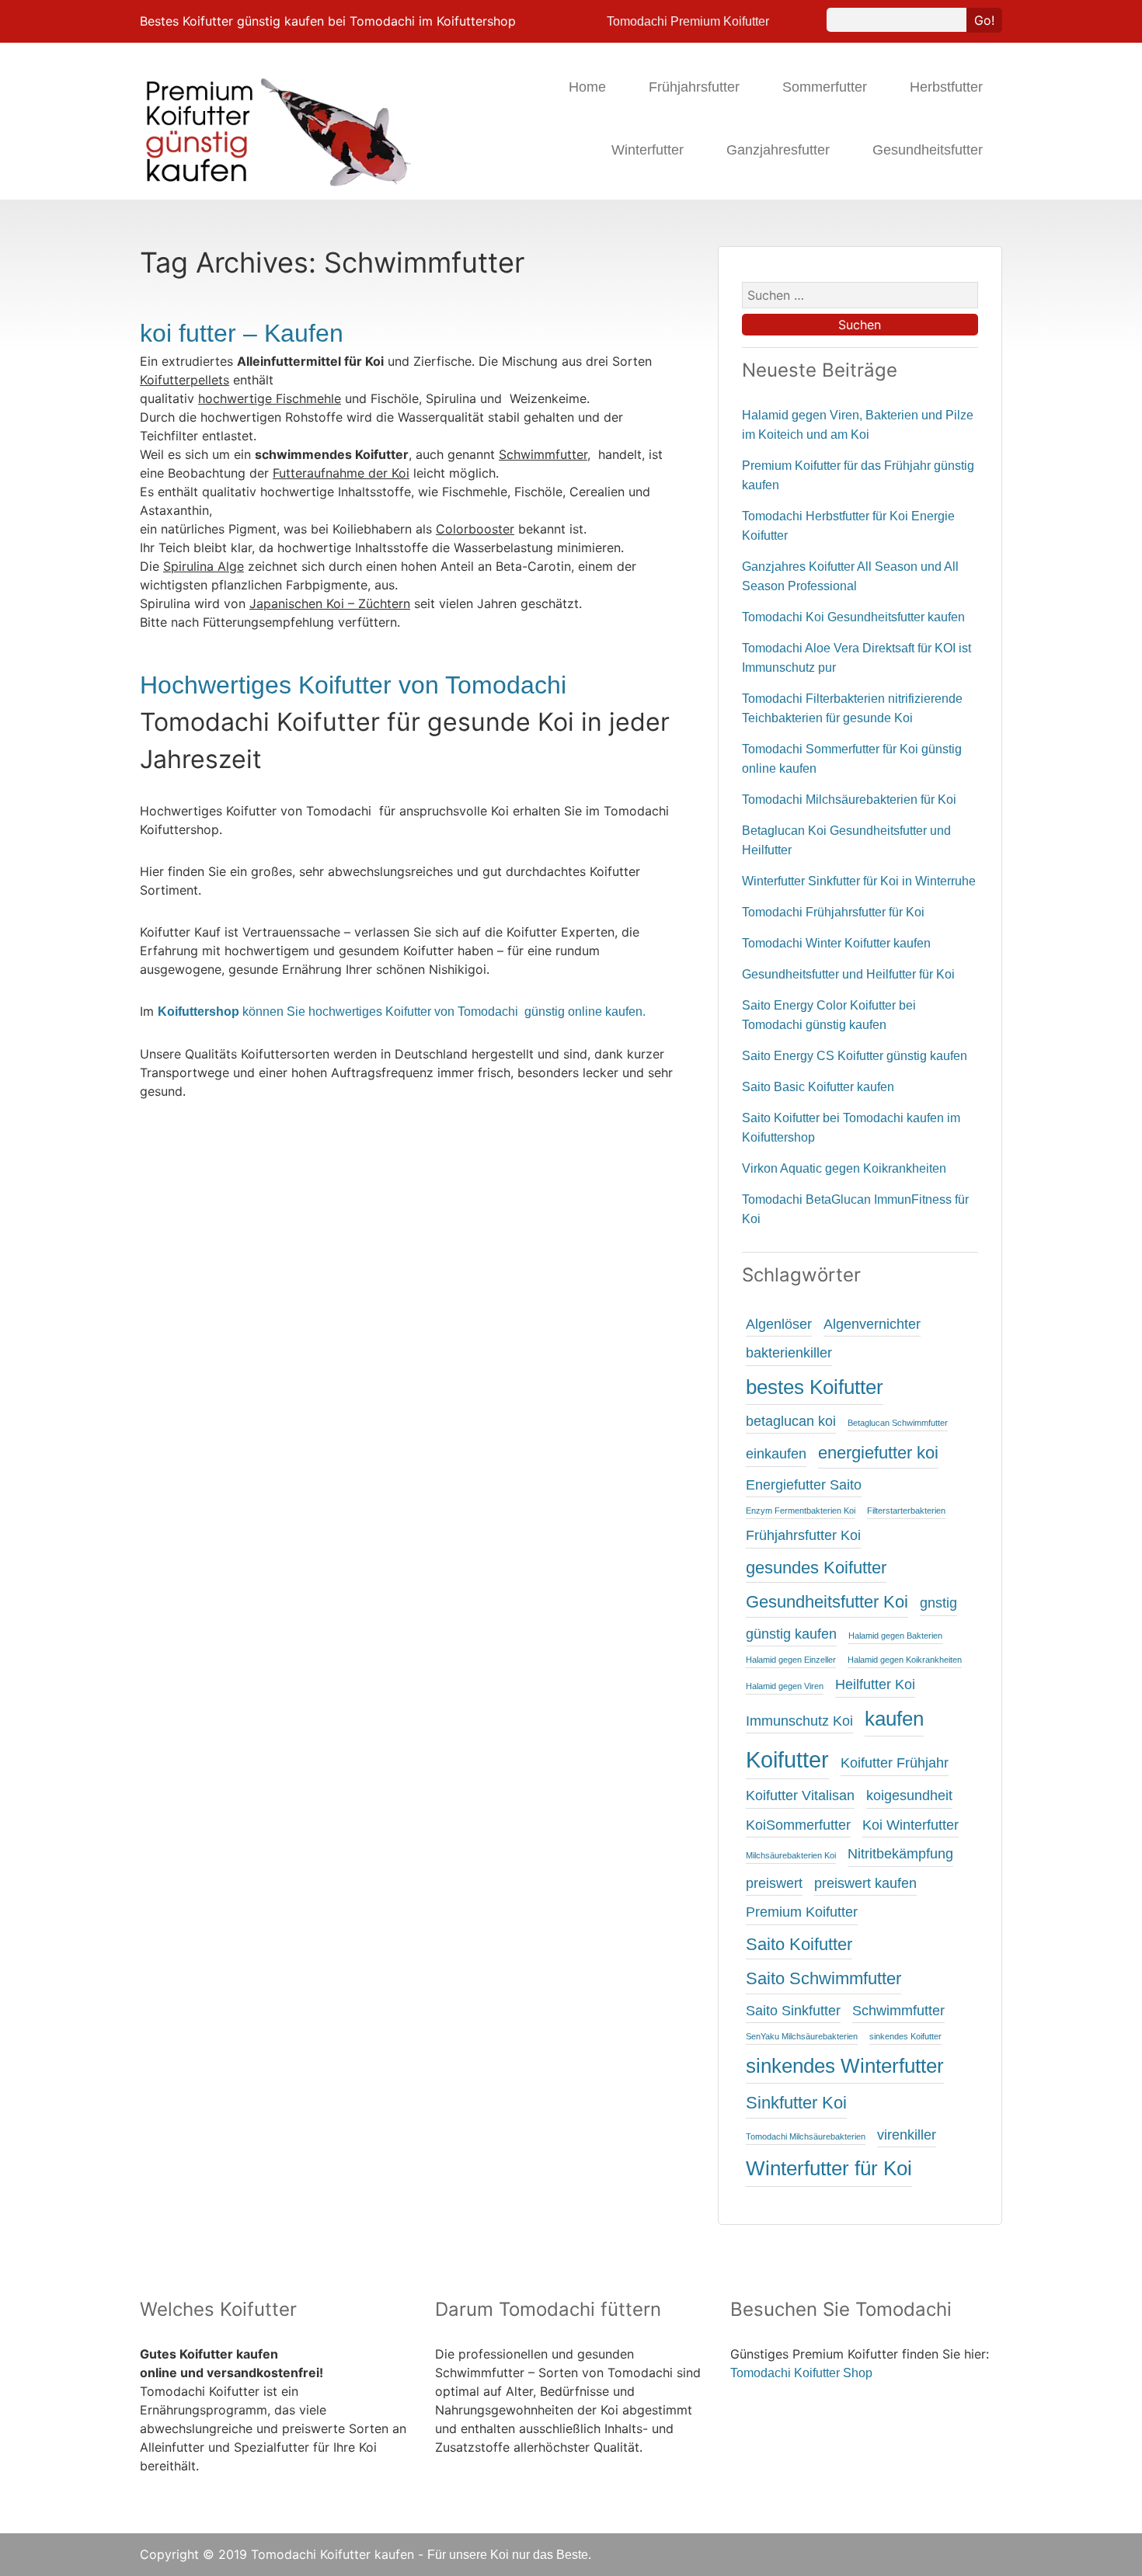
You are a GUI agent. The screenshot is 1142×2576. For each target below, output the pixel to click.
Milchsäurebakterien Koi (791, 1855)
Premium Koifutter (802, 1912)
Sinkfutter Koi (796, 2103)
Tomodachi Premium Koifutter (688, 21)
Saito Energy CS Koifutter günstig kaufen (855, 1056)
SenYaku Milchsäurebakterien (802, 2036)
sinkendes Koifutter (905, 2036)
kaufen (894, 1719)
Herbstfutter (946, 87)
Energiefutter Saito (804, 1485)
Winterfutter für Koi (829, 2168)
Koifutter (787, 1759)
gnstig (938, 1603)
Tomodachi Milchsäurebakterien (806, 2136)
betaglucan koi (791, 1421)
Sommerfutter (825, 87)
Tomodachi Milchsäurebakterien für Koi (849, 800)
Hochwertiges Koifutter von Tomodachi (353, 685)
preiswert (774, 1883)
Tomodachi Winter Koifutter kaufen (836, 943)
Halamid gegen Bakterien (895, 1636)
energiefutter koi (878, 1453)
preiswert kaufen (865, 1883)
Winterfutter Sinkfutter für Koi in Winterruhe (859, 881)
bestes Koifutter (815, 1387)
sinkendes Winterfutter (845, 2066)
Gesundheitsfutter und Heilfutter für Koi (848, 974)
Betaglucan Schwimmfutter (898, 1423)
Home (587, 87)
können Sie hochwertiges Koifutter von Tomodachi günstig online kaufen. (402, 1012)
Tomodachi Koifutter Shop (801, 2373)
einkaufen (776, 1454)
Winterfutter (648, 150)
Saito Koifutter (799, 1944)
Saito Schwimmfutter (823, 1978)
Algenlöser (779, 1324)
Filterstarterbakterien (906, 1510)
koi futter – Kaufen (242, 333)
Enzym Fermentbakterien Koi (801, 1510)
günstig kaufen (791, 1634)
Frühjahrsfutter (694, 87)
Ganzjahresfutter (778, 150)
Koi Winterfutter (910, 1825)
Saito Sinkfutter (793, 2011)
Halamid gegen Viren (785, 1686)
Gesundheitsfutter (928, 150)
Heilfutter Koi (875, 1684)
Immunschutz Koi (799, 1721)
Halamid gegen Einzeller (791, 1660)
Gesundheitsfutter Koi (827, 1602)
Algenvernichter (872, 1324)
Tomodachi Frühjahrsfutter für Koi (833, 912)
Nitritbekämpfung (900, 1854)
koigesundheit (909, 1796)
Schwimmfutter (898, 2011)
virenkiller (907, 2135)
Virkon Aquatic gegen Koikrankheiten (844, 1168)
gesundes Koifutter (816, 1568)
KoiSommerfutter (798, 1825)
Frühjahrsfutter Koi (803, 1535)
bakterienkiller (789, 1353)
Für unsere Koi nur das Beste (508, 2555)
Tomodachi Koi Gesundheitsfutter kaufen (853, 617)
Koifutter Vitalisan (800, 1796)
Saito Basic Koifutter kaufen (818, 1087)
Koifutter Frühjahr (895, 1763)
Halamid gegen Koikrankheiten (905, 1660)
